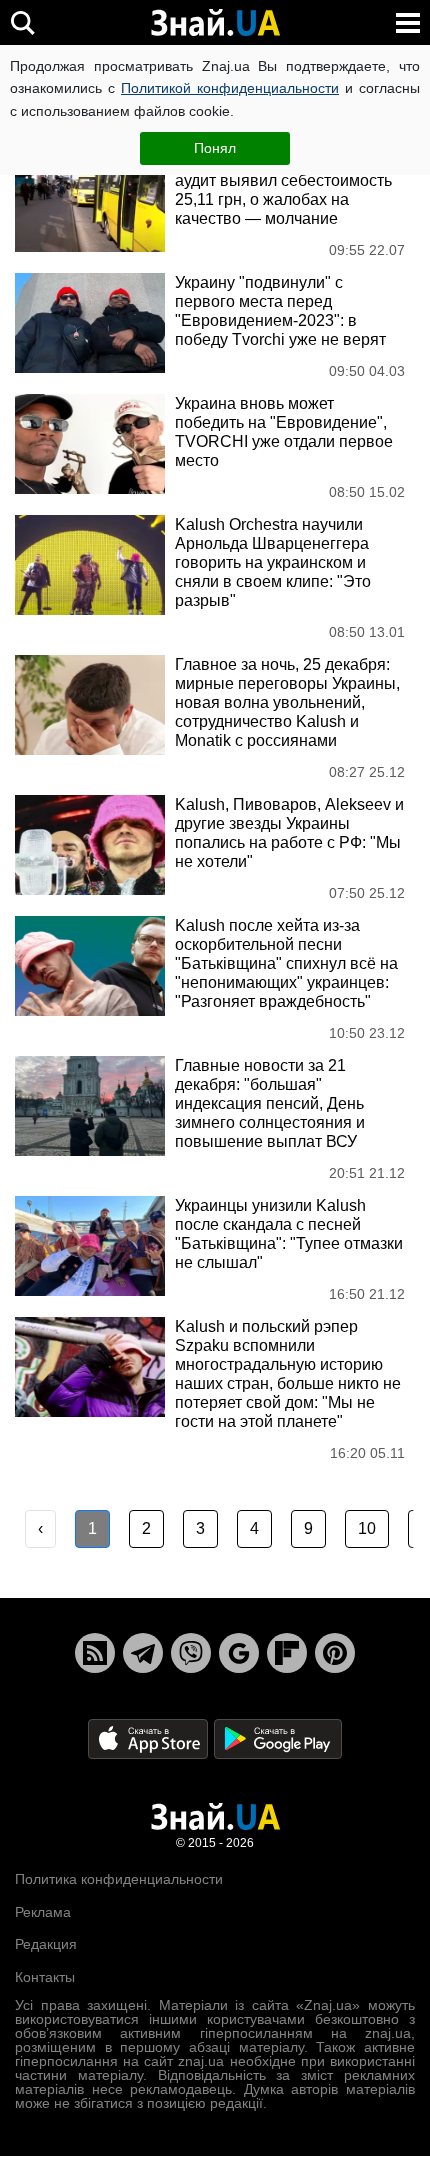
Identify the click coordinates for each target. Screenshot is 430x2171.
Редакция (46, 1944)
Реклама (43, 1912)
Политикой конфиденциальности (230, 88)
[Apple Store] (150, 1738)
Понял (215, 148)
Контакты (45, 1977)
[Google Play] (278, 1738)
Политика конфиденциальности (119, 1879)
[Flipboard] (287, 1653)
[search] (22, 22)
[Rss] (95, 1653)
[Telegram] (143, 1653)
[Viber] (191, 1653)
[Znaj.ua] (215, 23)
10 (367, 1528)
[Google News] (239, 1653)
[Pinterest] (335, 1653)
